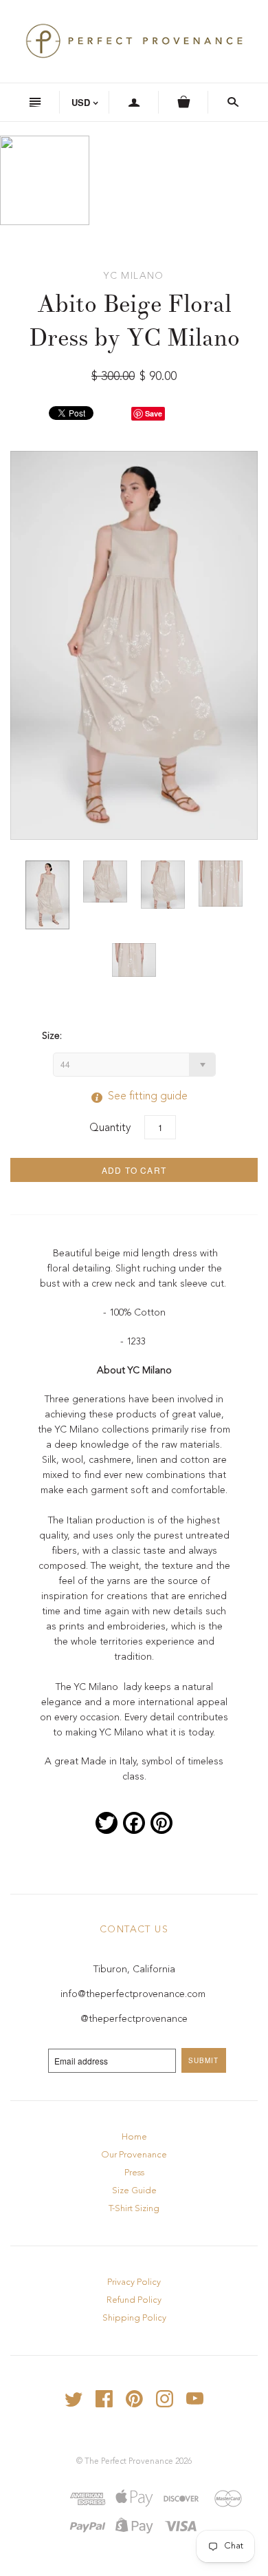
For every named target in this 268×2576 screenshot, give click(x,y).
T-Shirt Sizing (134, 2209)
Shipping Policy (134, 2318)
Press (134, 2173)
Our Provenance (134, 2155)
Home (134, 2137)
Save (154, 413)
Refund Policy (134, 2300)
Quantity (110, 1128)
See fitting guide (134, 1097)
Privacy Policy (134, 2282)
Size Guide (134, 2191)
